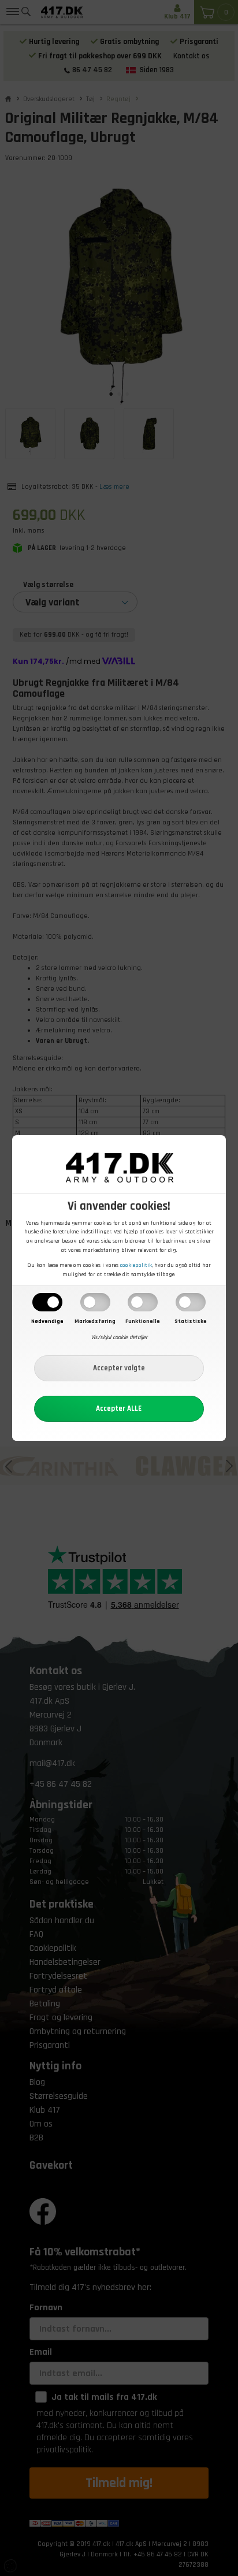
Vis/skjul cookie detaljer (119, 1337)
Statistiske (191, 1321)
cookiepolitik (136, 1265)
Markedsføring (95, 1321)
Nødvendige (47, 1321)
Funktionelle (143, 1321)
